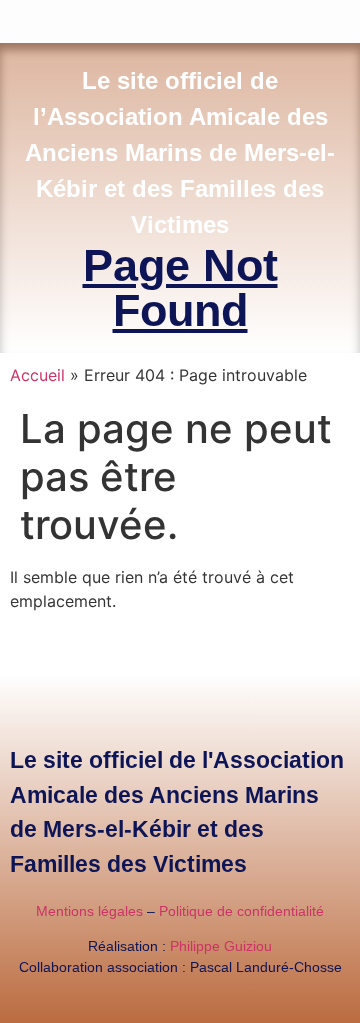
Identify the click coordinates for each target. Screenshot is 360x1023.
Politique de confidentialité (241, 911)
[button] (346, 16)
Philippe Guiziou (221, 946)
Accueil (37, 375)
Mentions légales (89, 911)
